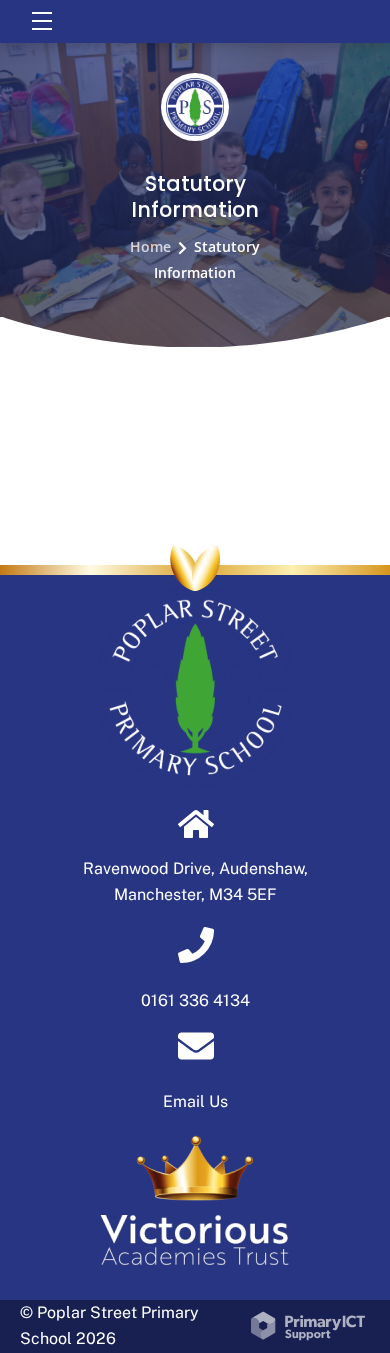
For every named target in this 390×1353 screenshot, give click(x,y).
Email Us (195, 1101)
